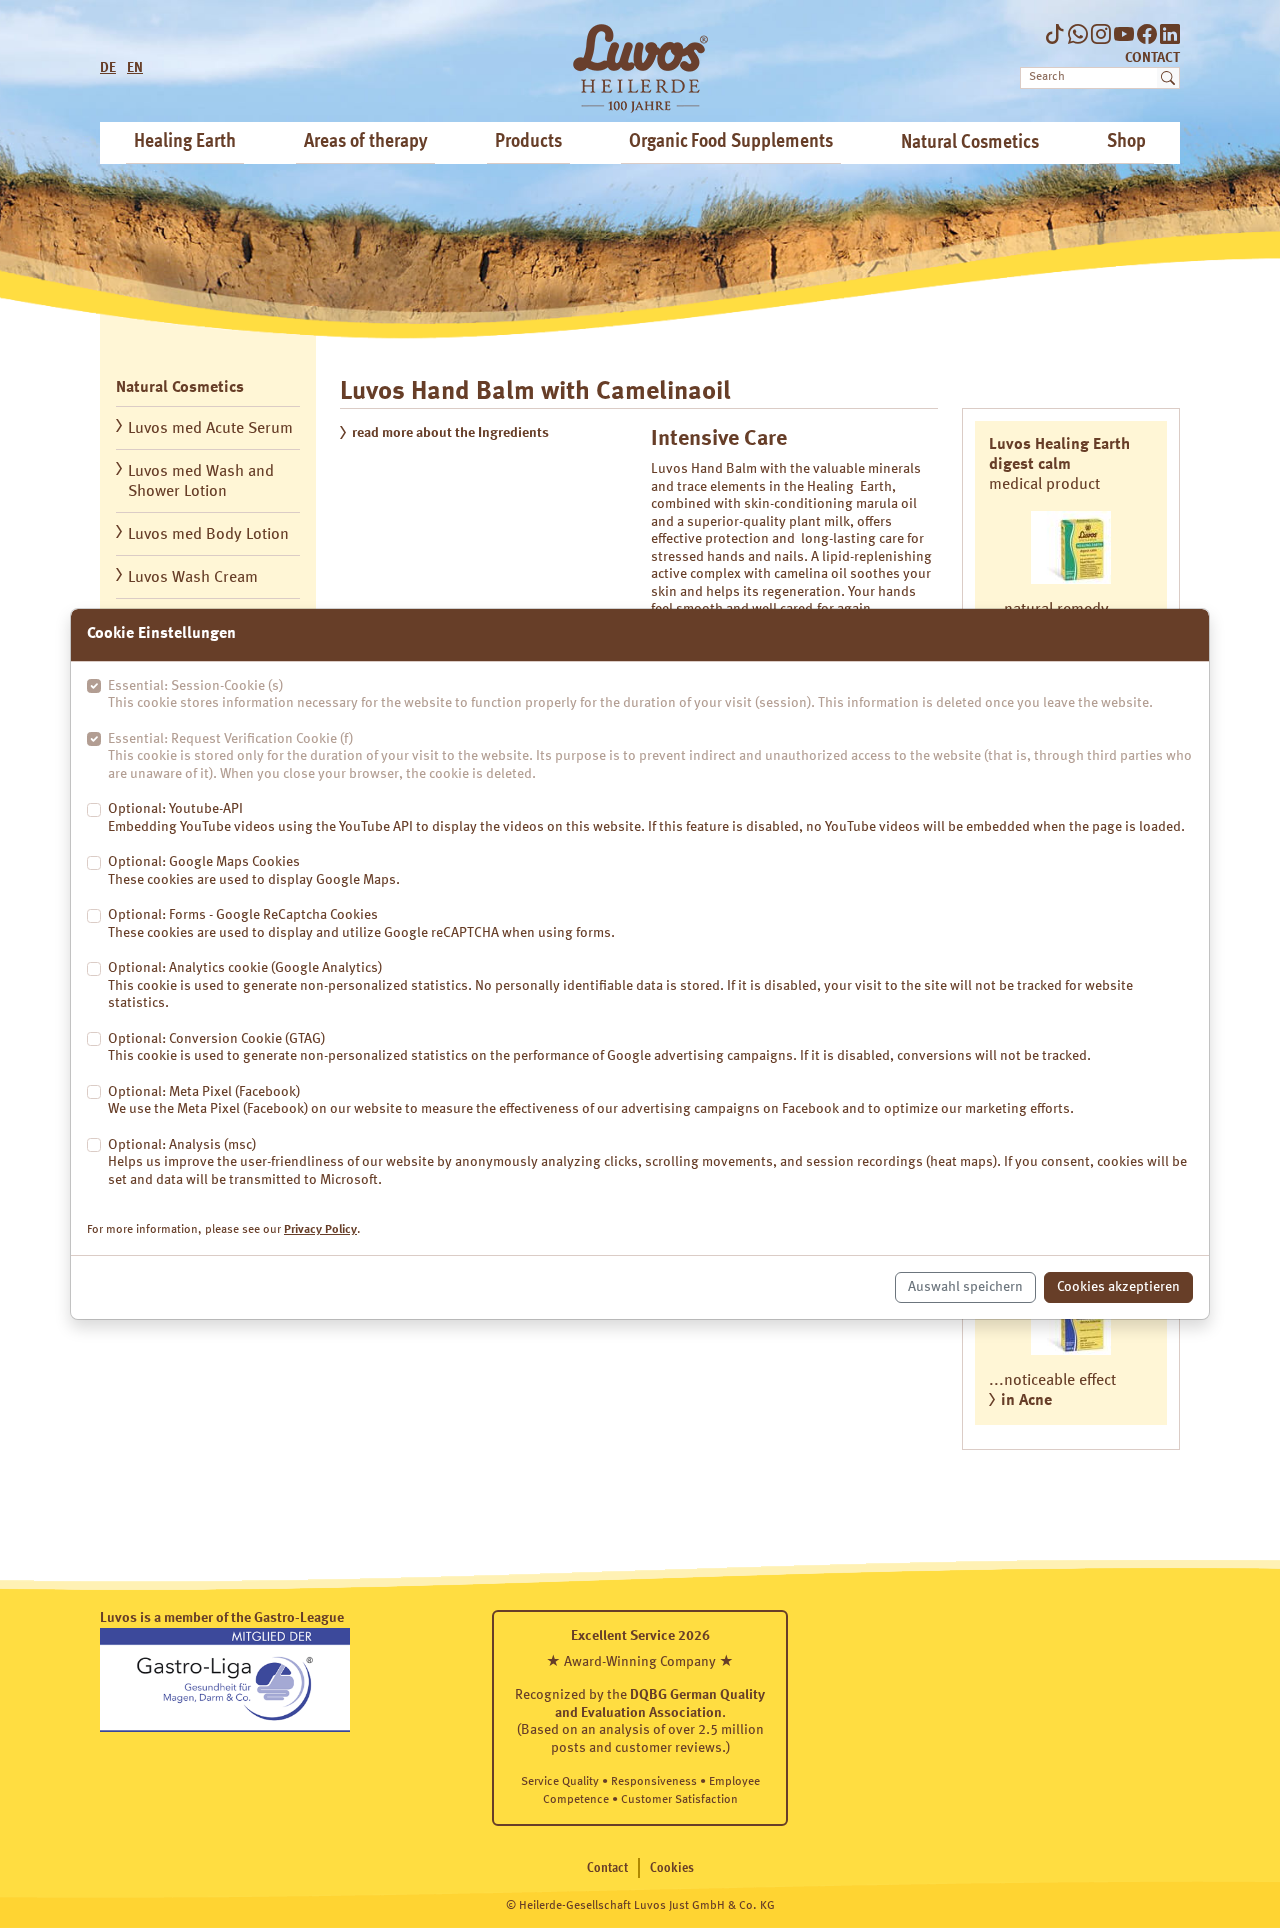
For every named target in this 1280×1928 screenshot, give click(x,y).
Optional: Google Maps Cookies (254, 871)
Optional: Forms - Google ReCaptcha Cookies (361, 924)
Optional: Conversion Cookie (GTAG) (599, 1048)
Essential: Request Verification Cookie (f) (650, 756)
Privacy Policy (320, 1230)
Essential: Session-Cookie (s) (630, 695)
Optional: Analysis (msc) (647, 1162)
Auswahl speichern (965, 1287)
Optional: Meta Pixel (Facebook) (591, 1101)
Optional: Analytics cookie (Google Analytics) (620, 985)
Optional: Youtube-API (646, 818)
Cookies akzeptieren (1118, 1287)
